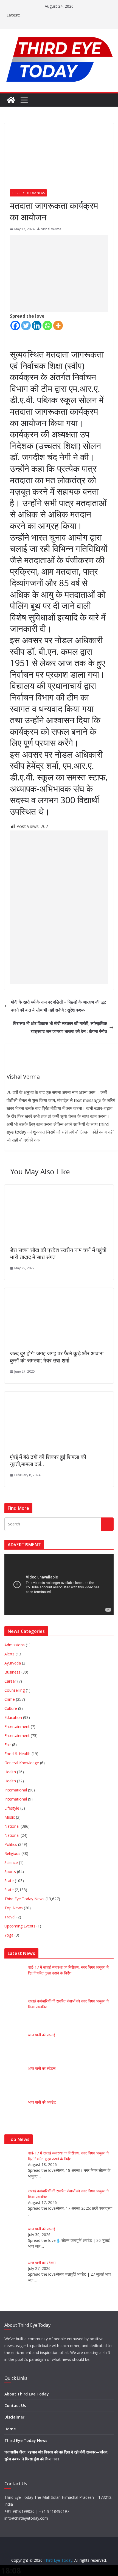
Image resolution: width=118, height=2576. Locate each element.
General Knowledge (22, 1763)
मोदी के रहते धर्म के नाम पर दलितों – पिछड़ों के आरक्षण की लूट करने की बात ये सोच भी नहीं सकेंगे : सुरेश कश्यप (59, 1006)
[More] (58, 326)
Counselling (15, 1690)
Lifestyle (12, 1808)
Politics (11, 1844)
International (16, 1790)
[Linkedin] (37, 326)
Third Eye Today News (28, 193)
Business (12, 1672)
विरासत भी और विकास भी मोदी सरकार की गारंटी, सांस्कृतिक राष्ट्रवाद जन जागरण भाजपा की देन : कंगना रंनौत (60, 1027)
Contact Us (15, 2405)
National (12, 1826)
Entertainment (17, 1726)
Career (10, 1681)
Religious (12, 1853)
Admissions (15, 1645)
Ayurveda (13, 1663)
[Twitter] (26, 326)
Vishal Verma (51, 229)
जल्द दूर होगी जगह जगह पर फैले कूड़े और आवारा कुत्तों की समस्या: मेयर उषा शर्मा (57, 1357)
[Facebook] (15, 326)
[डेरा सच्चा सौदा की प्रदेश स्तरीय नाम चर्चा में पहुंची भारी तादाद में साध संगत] (58, 1189)
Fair (8, 1745)
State (9, 1881)
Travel (10, 1917)
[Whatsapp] (47, 326)
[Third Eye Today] (11, 100)
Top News (14, 1908)
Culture (11, 1708)
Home (10, 2429)
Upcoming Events (20, 1926)
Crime (10, 1699)
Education (13, 1717)
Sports (10, 1872)
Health (10, 1772)
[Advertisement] (59, 274)
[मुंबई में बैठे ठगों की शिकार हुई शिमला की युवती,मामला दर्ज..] (58, 1395)
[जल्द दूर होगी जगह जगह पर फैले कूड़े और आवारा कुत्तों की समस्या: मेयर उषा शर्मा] (58, 1292)
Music (10, 1817)
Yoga (9, 1935)
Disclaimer (14, 2417)
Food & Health (17, 1754)
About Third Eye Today (27, 2394)
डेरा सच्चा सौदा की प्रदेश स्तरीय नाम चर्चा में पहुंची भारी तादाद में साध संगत (58, 1254)
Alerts (9, 1654)
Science (11, 1862)
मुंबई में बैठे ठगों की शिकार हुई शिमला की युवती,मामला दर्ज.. (48, 1460)
